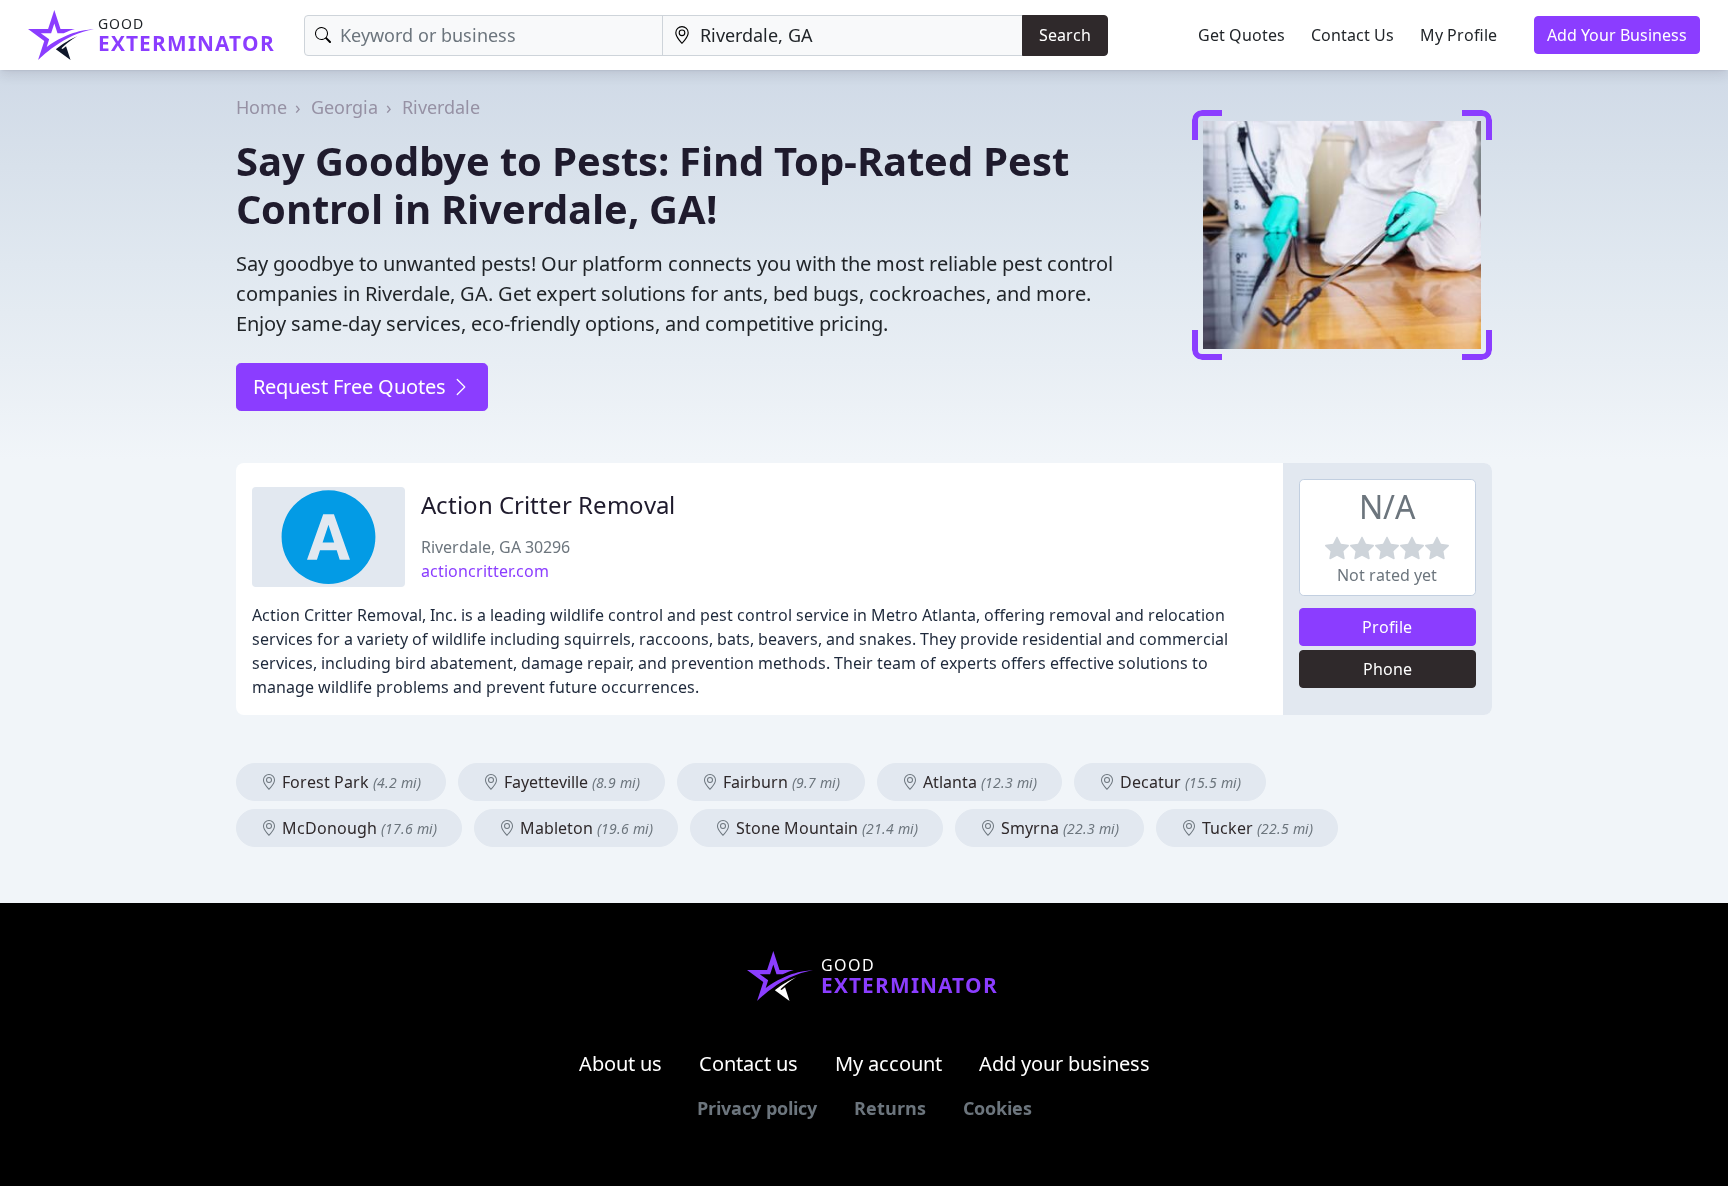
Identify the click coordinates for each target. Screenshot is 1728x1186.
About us (620, 1063)
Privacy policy (757, 1108)
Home (261, 107)
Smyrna (1058, 828)
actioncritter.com (485, 571)
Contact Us (1352, 35)
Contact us (748, 1063)
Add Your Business (1617, 35)
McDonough (357, 828)
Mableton (584, 828)
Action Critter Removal (548, 504)
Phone (1387, 669)
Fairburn (779, 782)
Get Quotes (1241, 35)
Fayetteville (570, 782)
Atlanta (978, 782)
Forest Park (349, 782)
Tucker (1255, 828)
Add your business (1064, 1063)
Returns (890, 1108)
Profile (1387, 627)
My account (888, 1063)
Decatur (1178, 782)
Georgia (344, 107)
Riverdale (441, 107)
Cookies (997, 1108)
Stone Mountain (825, 828)
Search (1065, 35)
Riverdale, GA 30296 (495, 547)
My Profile (1458, 35)
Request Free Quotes (352, 386)
